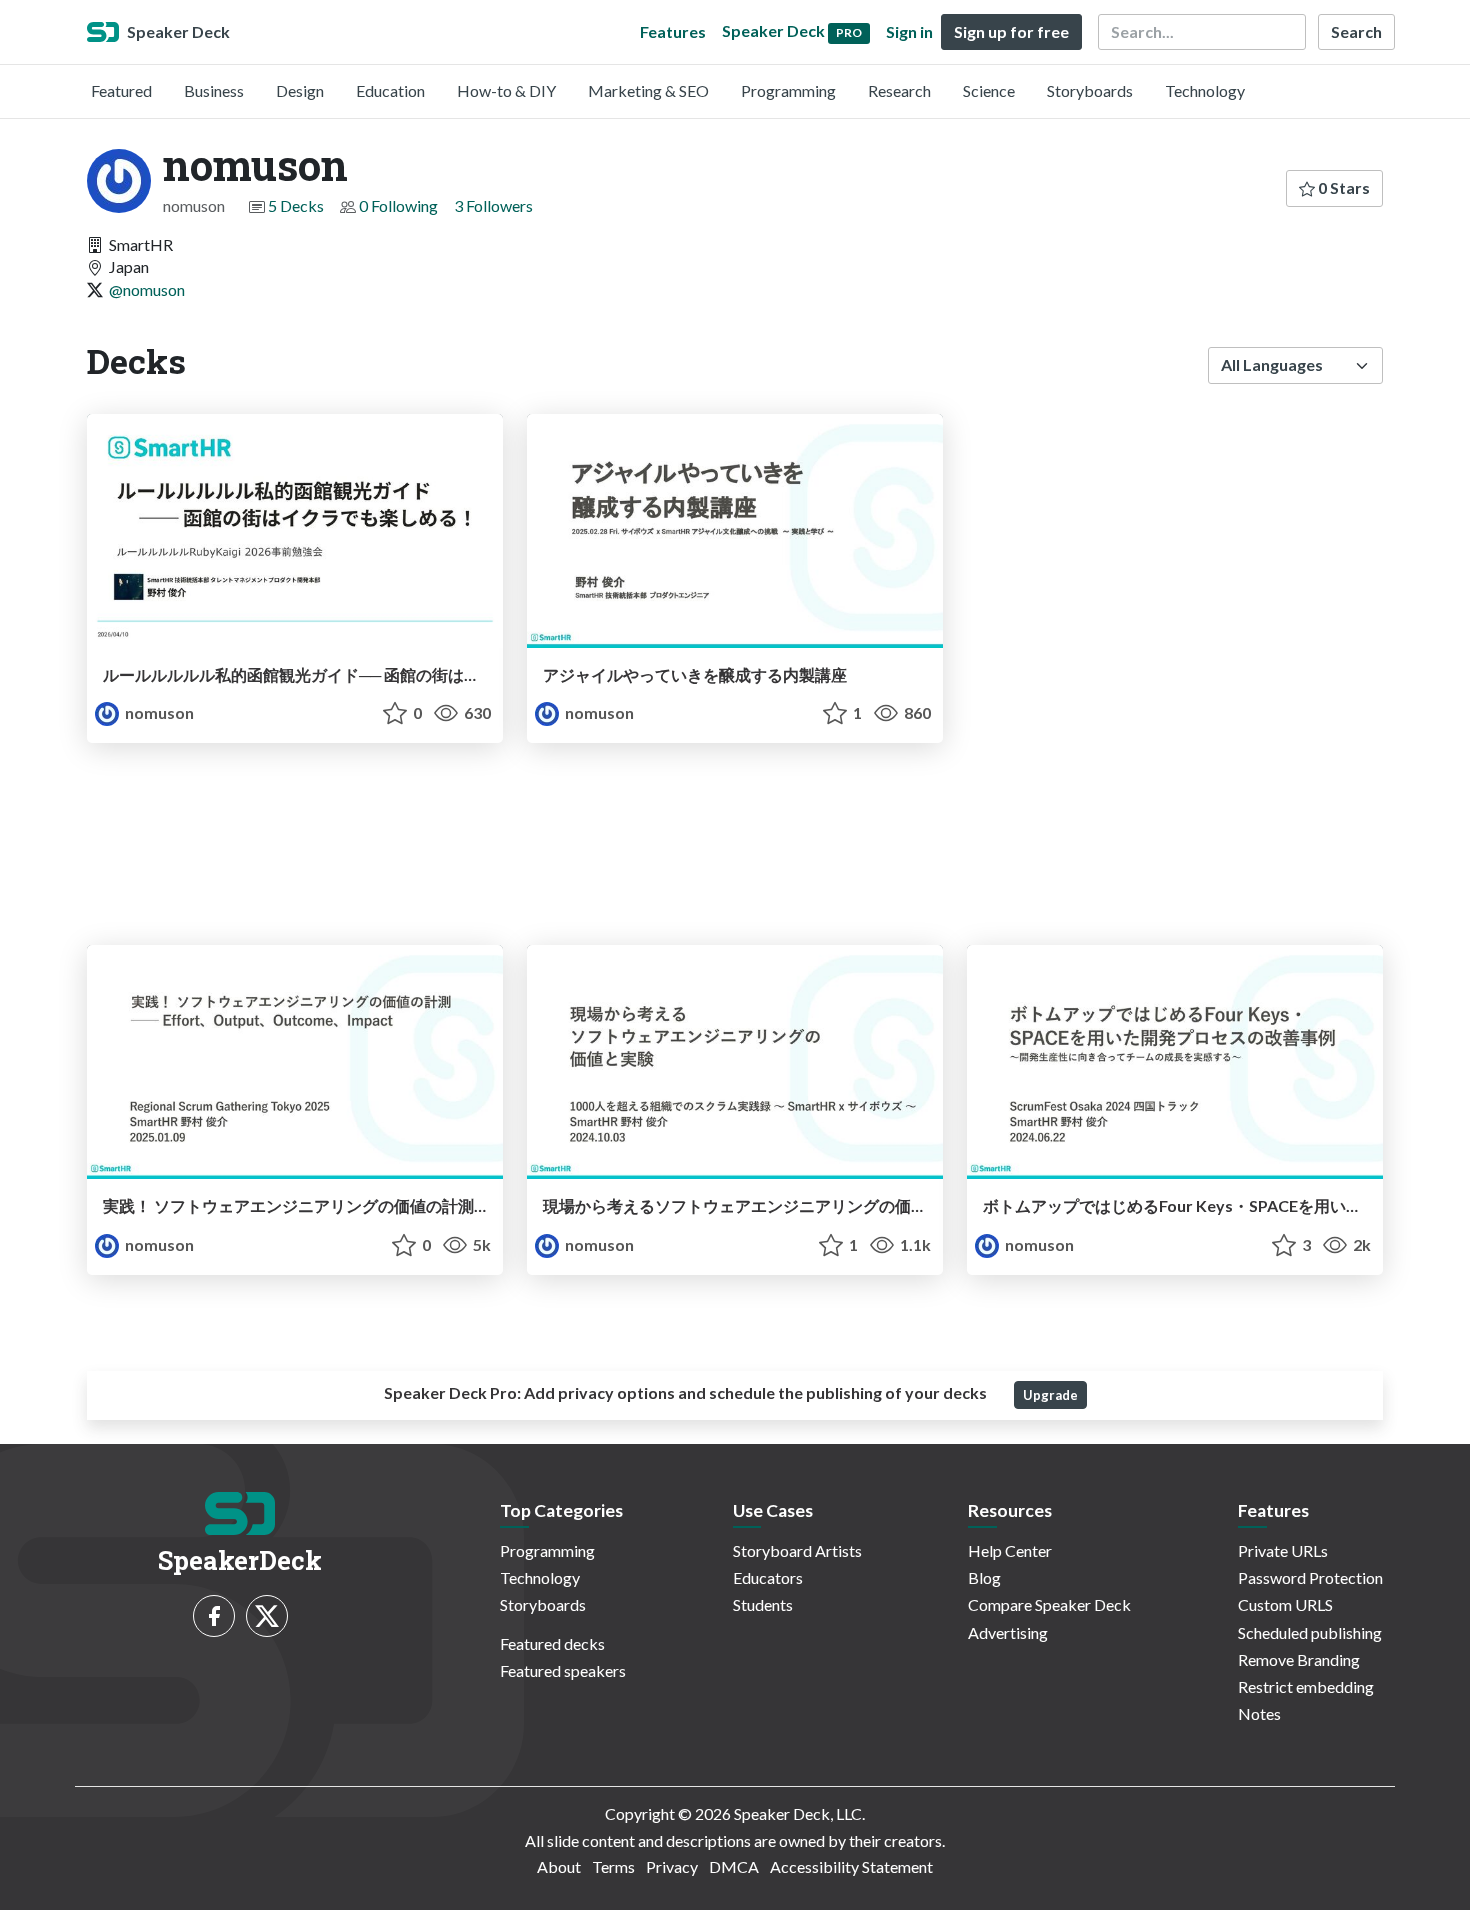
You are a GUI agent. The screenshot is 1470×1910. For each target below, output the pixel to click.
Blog (984, 1577)
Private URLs (1283, 1550)
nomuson (158, 712)
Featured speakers (563, 1670)
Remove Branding (1299, 1659)
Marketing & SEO (648, 90)
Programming (788, 90)
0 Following (398, 205)
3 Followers (493, 205)
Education (390, 90)
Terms (613, 1866)
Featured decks (552, 1643)
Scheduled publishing (1310, 1632)
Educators (768, 1577)
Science (989, 90)
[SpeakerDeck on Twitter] (267, 1616)
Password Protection (1310, 1577)
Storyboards (1090, 90)
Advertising (1008, 1632)
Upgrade (1050, 1395)
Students (763, 1604)
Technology (1205, 90)
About (559, 1866)
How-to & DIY (506, 90)
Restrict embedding (1306, 1686)
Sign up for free (1011, 31)
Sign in (909, 31)
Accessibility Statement (851, 1866)
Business (214, 90)
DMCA (734, 1866)
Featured (121, 90)
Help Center (1010, 1550)
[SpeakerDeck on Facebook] (214, 1616)
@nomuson (147, 289)
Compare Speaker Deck (1049, 1604)
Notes (1259, 1713)
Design (300, 90)
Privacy (672, 1866)
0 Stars (1342, 187)
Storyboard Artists (797, 1550)
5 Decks (296, 205)
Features (673, 31)
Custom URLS (1285, 1604)
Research (899, 90)
